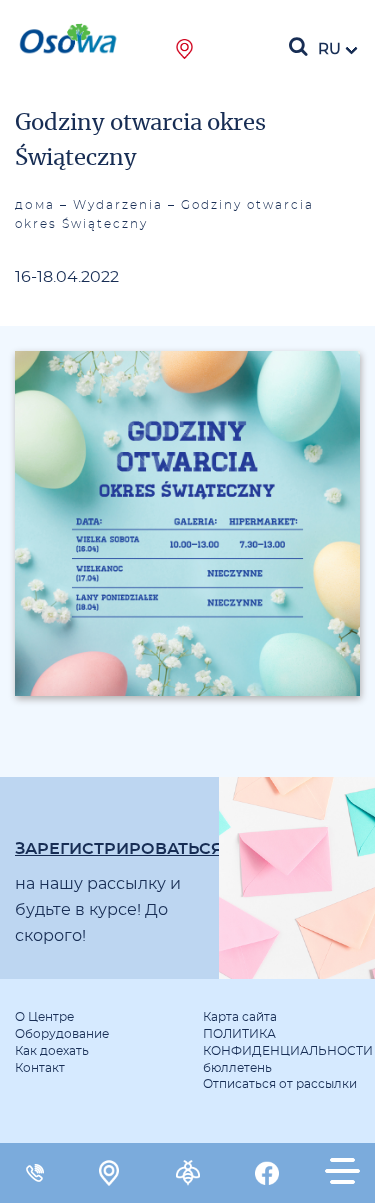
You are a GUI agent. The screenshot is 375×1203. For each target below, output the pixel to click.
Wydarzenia (118, 205)
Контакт (40, 1068)
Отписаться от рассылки (280, 1084)
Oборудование (62, 1034)
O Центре (44, 1017)
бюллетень (237, 1068)
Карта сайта (240, 1017)
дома (35, 205)
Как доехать (52, 1051)
